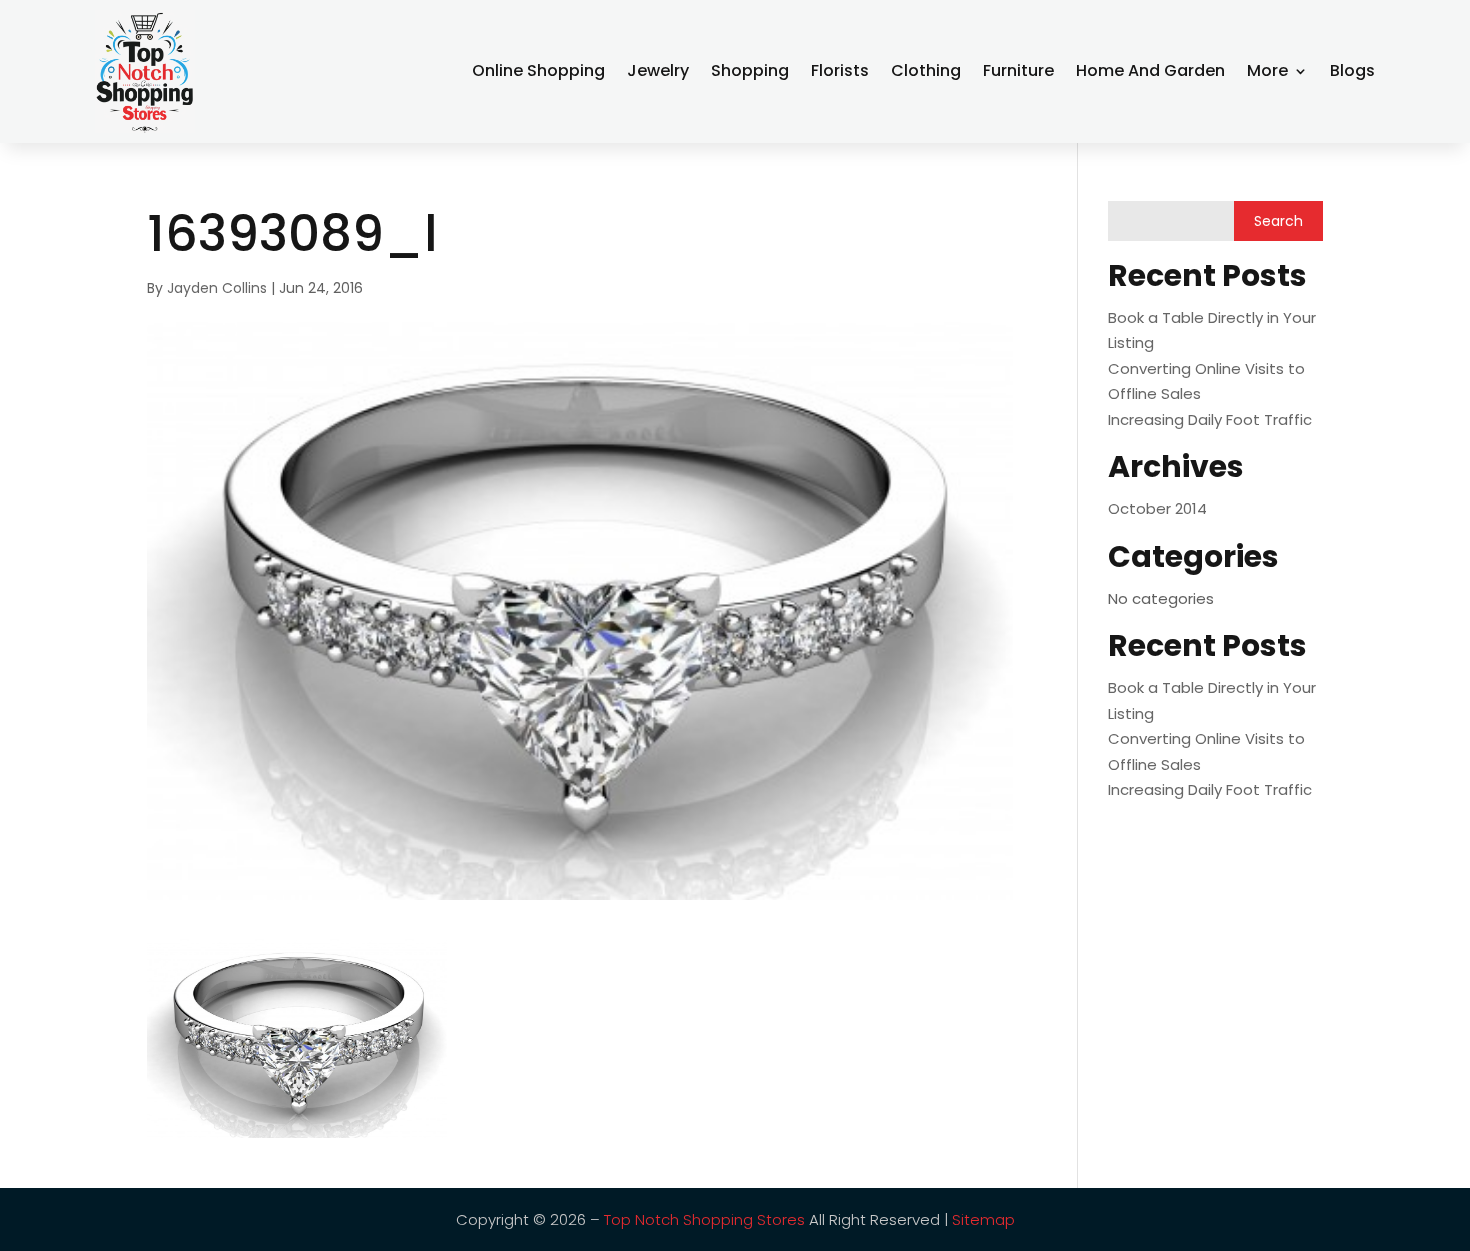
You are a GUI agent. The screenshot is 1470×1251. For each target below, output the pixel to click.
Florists (840, 70)
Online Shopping (538, 70)
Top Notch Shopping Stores (704, 1219)
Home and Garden (1150, 70)
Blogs (1352, 70)
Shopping (750, 70)
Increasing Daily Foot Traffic (1210, 419)
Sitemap (983, 1219)
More (1267, 70)
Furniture (1018, 70)
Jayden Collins (217, 288)
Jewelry (658, 70)
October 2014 (1157, 508)
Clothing (926, 70)
